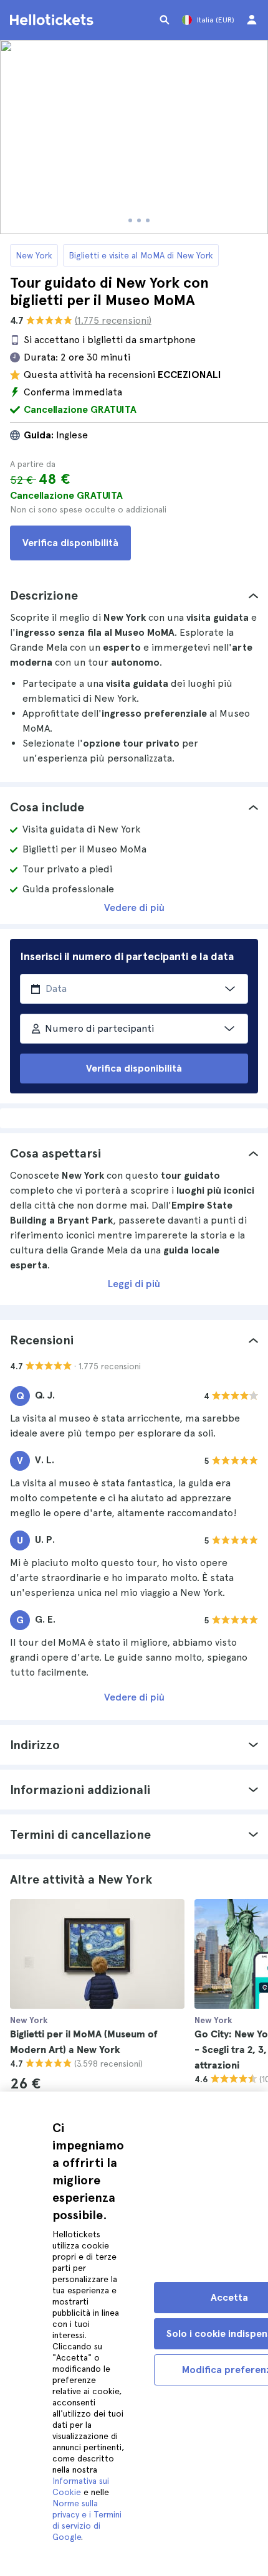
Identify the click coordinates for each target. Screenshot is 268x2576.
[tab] (134, 595)
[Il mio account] (252, 20)
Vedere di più (134, 908)
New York (34, 255)
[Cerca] (165, 20)
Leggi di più (134, 1284)
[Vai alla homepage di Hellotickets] (54, 20)
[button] (134, 595)
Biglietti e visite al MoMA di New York (141, 255)
